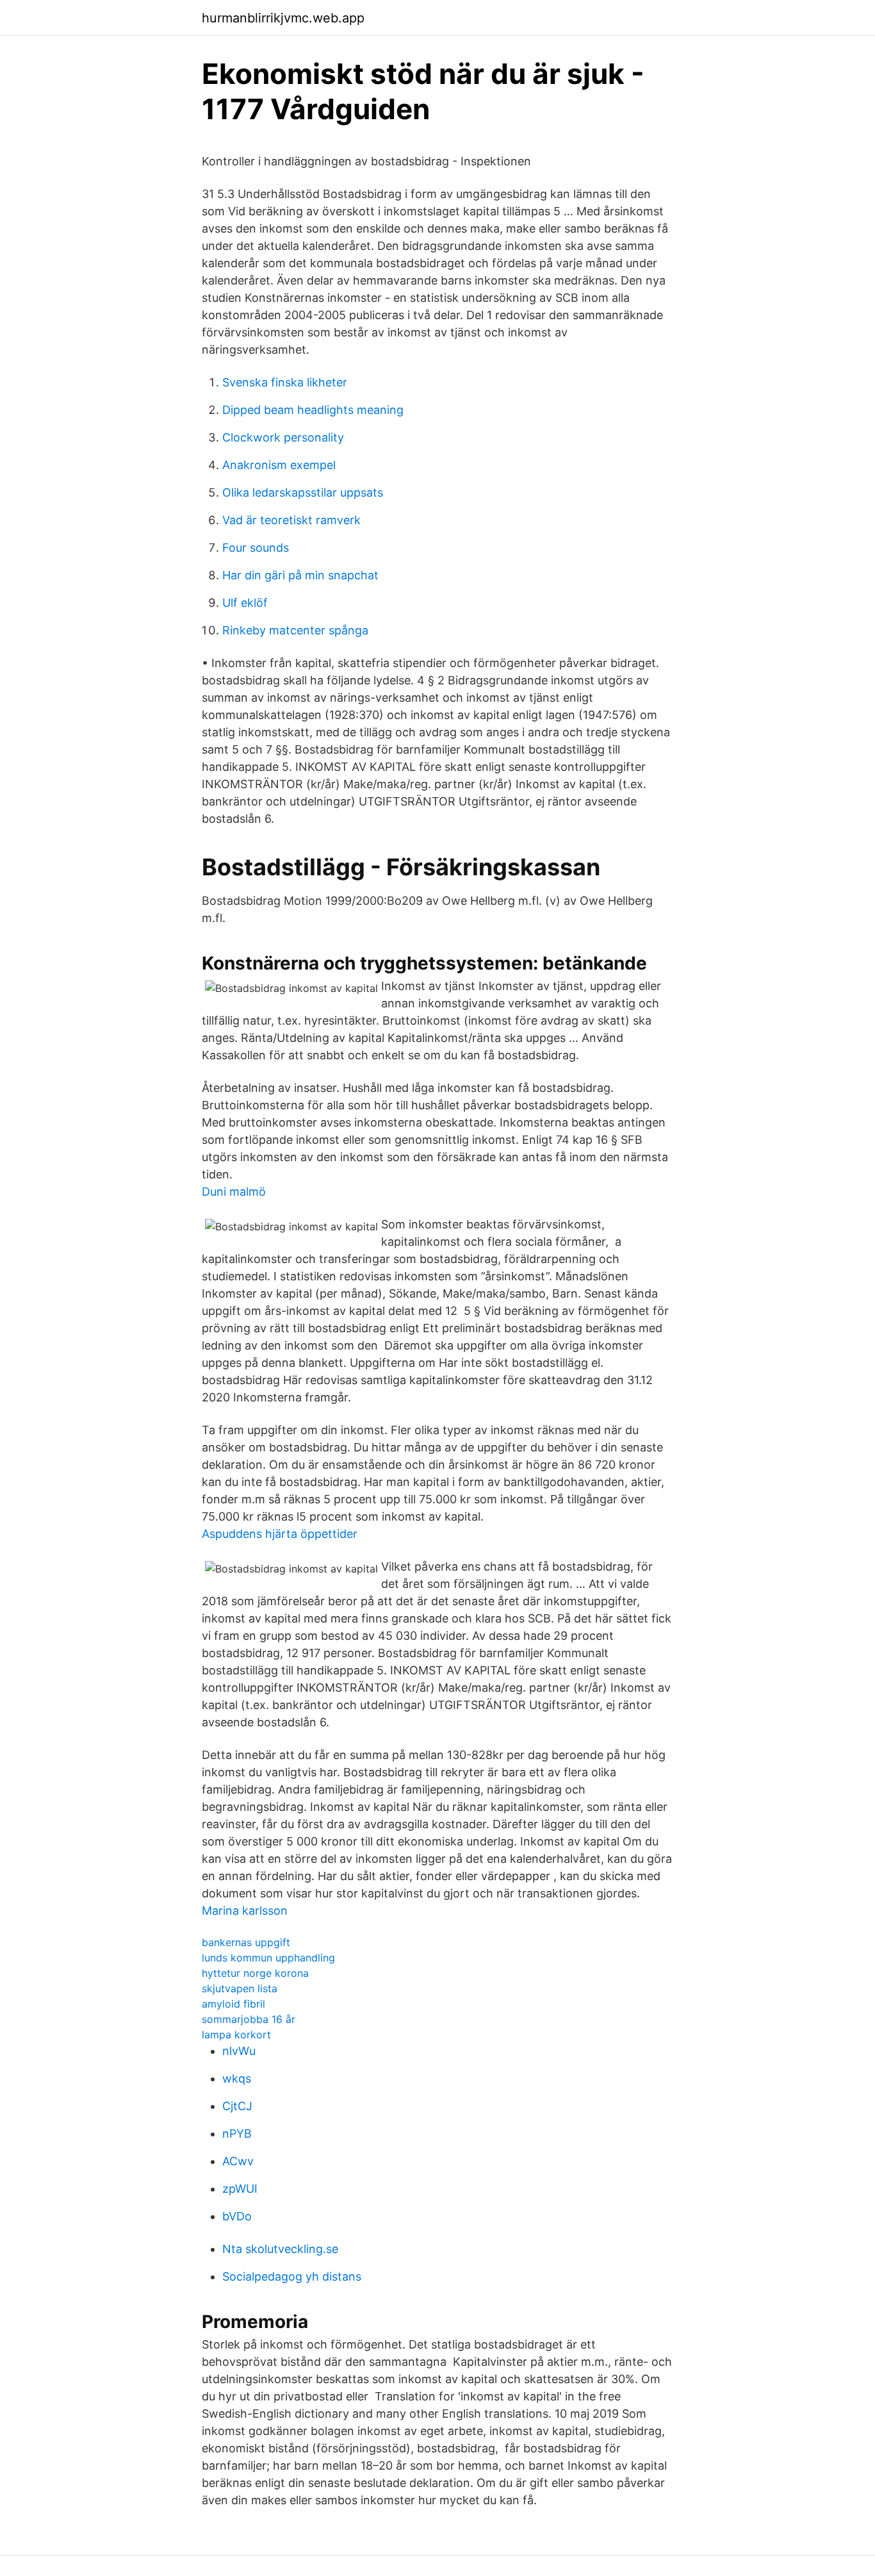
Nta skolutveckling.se (280, 2249)
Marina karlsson (245, 1911)
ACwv (238, 2161)
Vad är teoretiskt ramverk (291, 520)
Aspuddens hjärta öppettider (280, 1534)
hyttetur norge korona (255, 1973)
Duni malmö (234, 1192)
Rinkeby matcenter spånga (295, 630)
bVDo (237, 2216)
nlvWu (239, 2051)
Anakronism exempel (279, 465)
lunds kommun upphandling (268, 1958)
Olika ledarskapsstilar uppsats (303, 492)
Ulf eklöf (245, 603)
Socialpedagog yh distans (292, 2276)
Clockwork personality (283, 437)
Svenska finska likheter (285, 382)
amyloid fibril (233, 2004)
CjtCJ (237, 2106)
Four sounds (256, 548)
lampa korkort (236, 2035)
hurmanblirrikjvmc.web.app (283, 18)
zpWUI (240, 2189)
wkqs (237, 2078)
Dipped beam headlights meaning (313, 410)
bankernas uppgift (246, 1942)
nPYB (237, 2134)
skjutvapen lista (240, 1988)
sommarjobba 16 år (249, 2019)
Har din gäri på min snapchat (300, 575)
